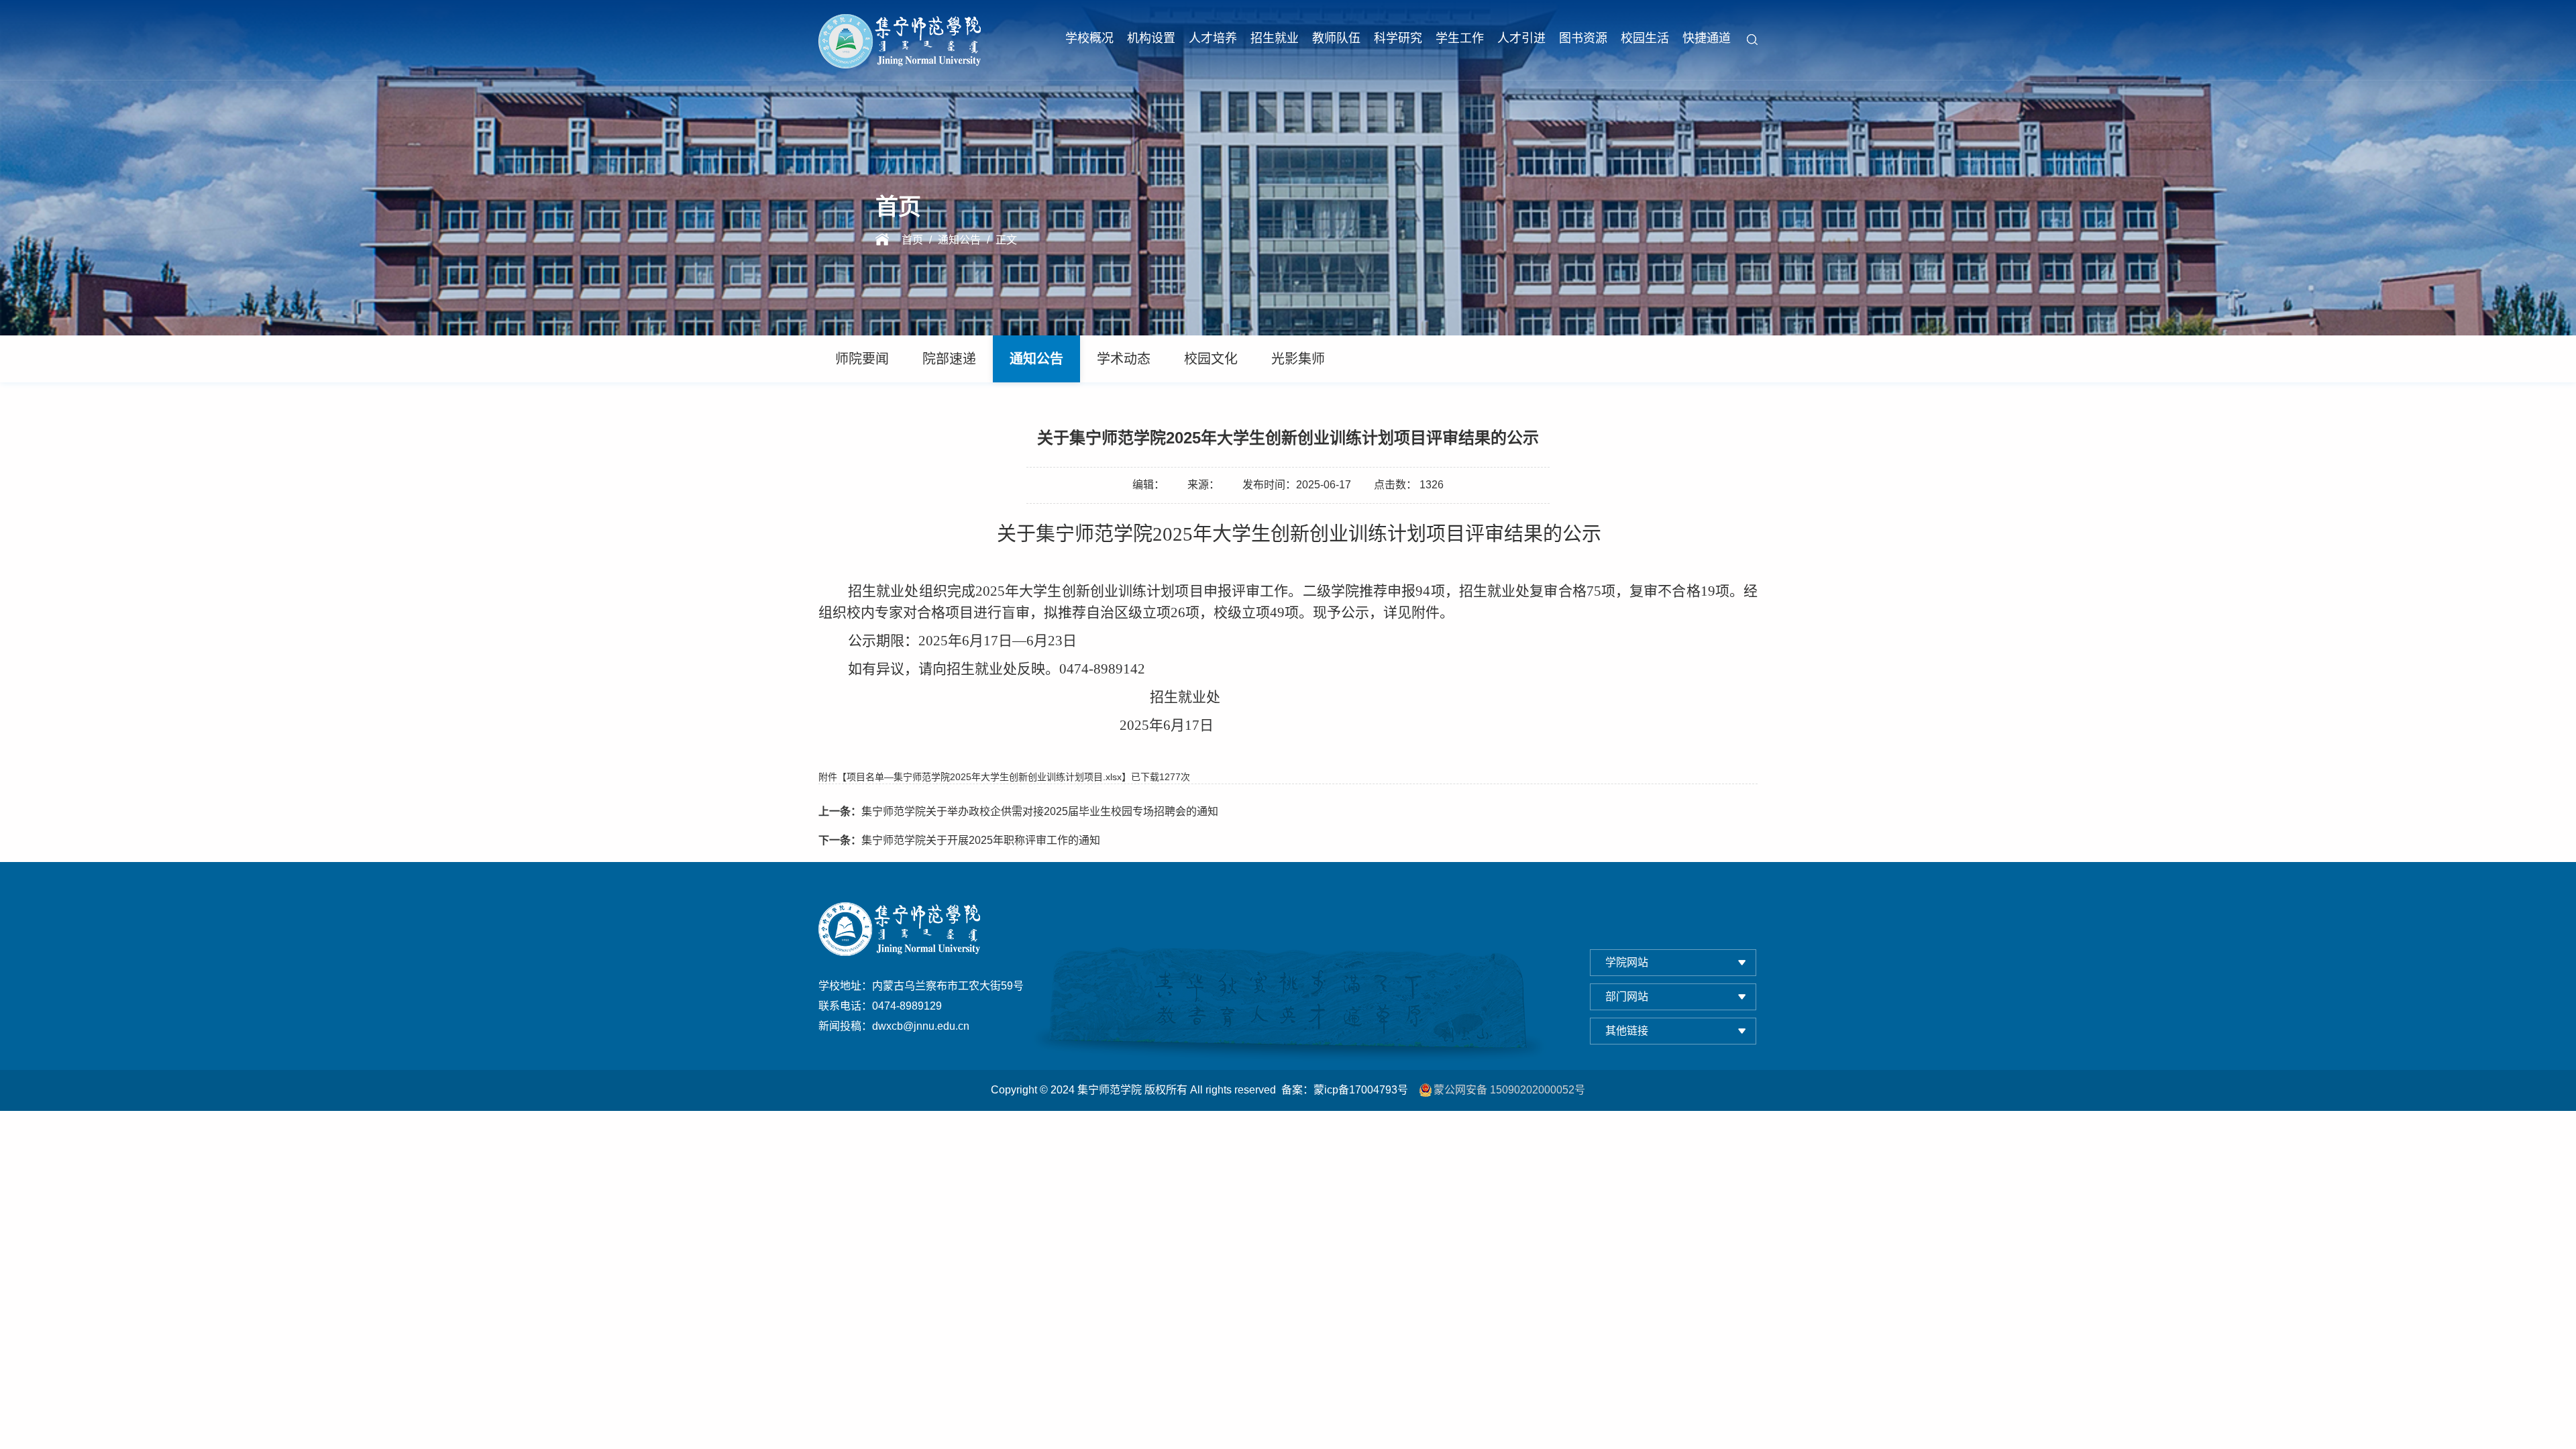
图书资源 (1583, 38)
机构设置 (1151, 38)
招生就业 (1275, 38)
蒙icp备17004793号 (1361, 1090)
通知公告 (959, 240)
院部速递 (949, 359)
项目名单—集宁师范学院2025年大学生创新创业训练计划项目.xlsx (984, 777)
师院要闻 (862, 359)
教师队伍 (1336, 38)
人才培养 (1213, 38)
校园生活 (1645, 38)
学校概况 (1089, 38)
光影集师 (1298, 359)
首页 (912, 240)
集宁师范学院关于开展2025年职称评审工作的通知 (959, 840)
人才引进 (1521, 38)
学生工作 (1460, 38)
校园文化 (1211, 359)
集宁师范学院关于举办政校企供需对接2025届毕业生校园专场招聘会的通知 (1018, 811)
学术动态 (1124, 359)
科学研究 (1398, 38)
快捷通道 (1707, 38)
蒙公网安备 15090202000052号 (1509, 1090)
